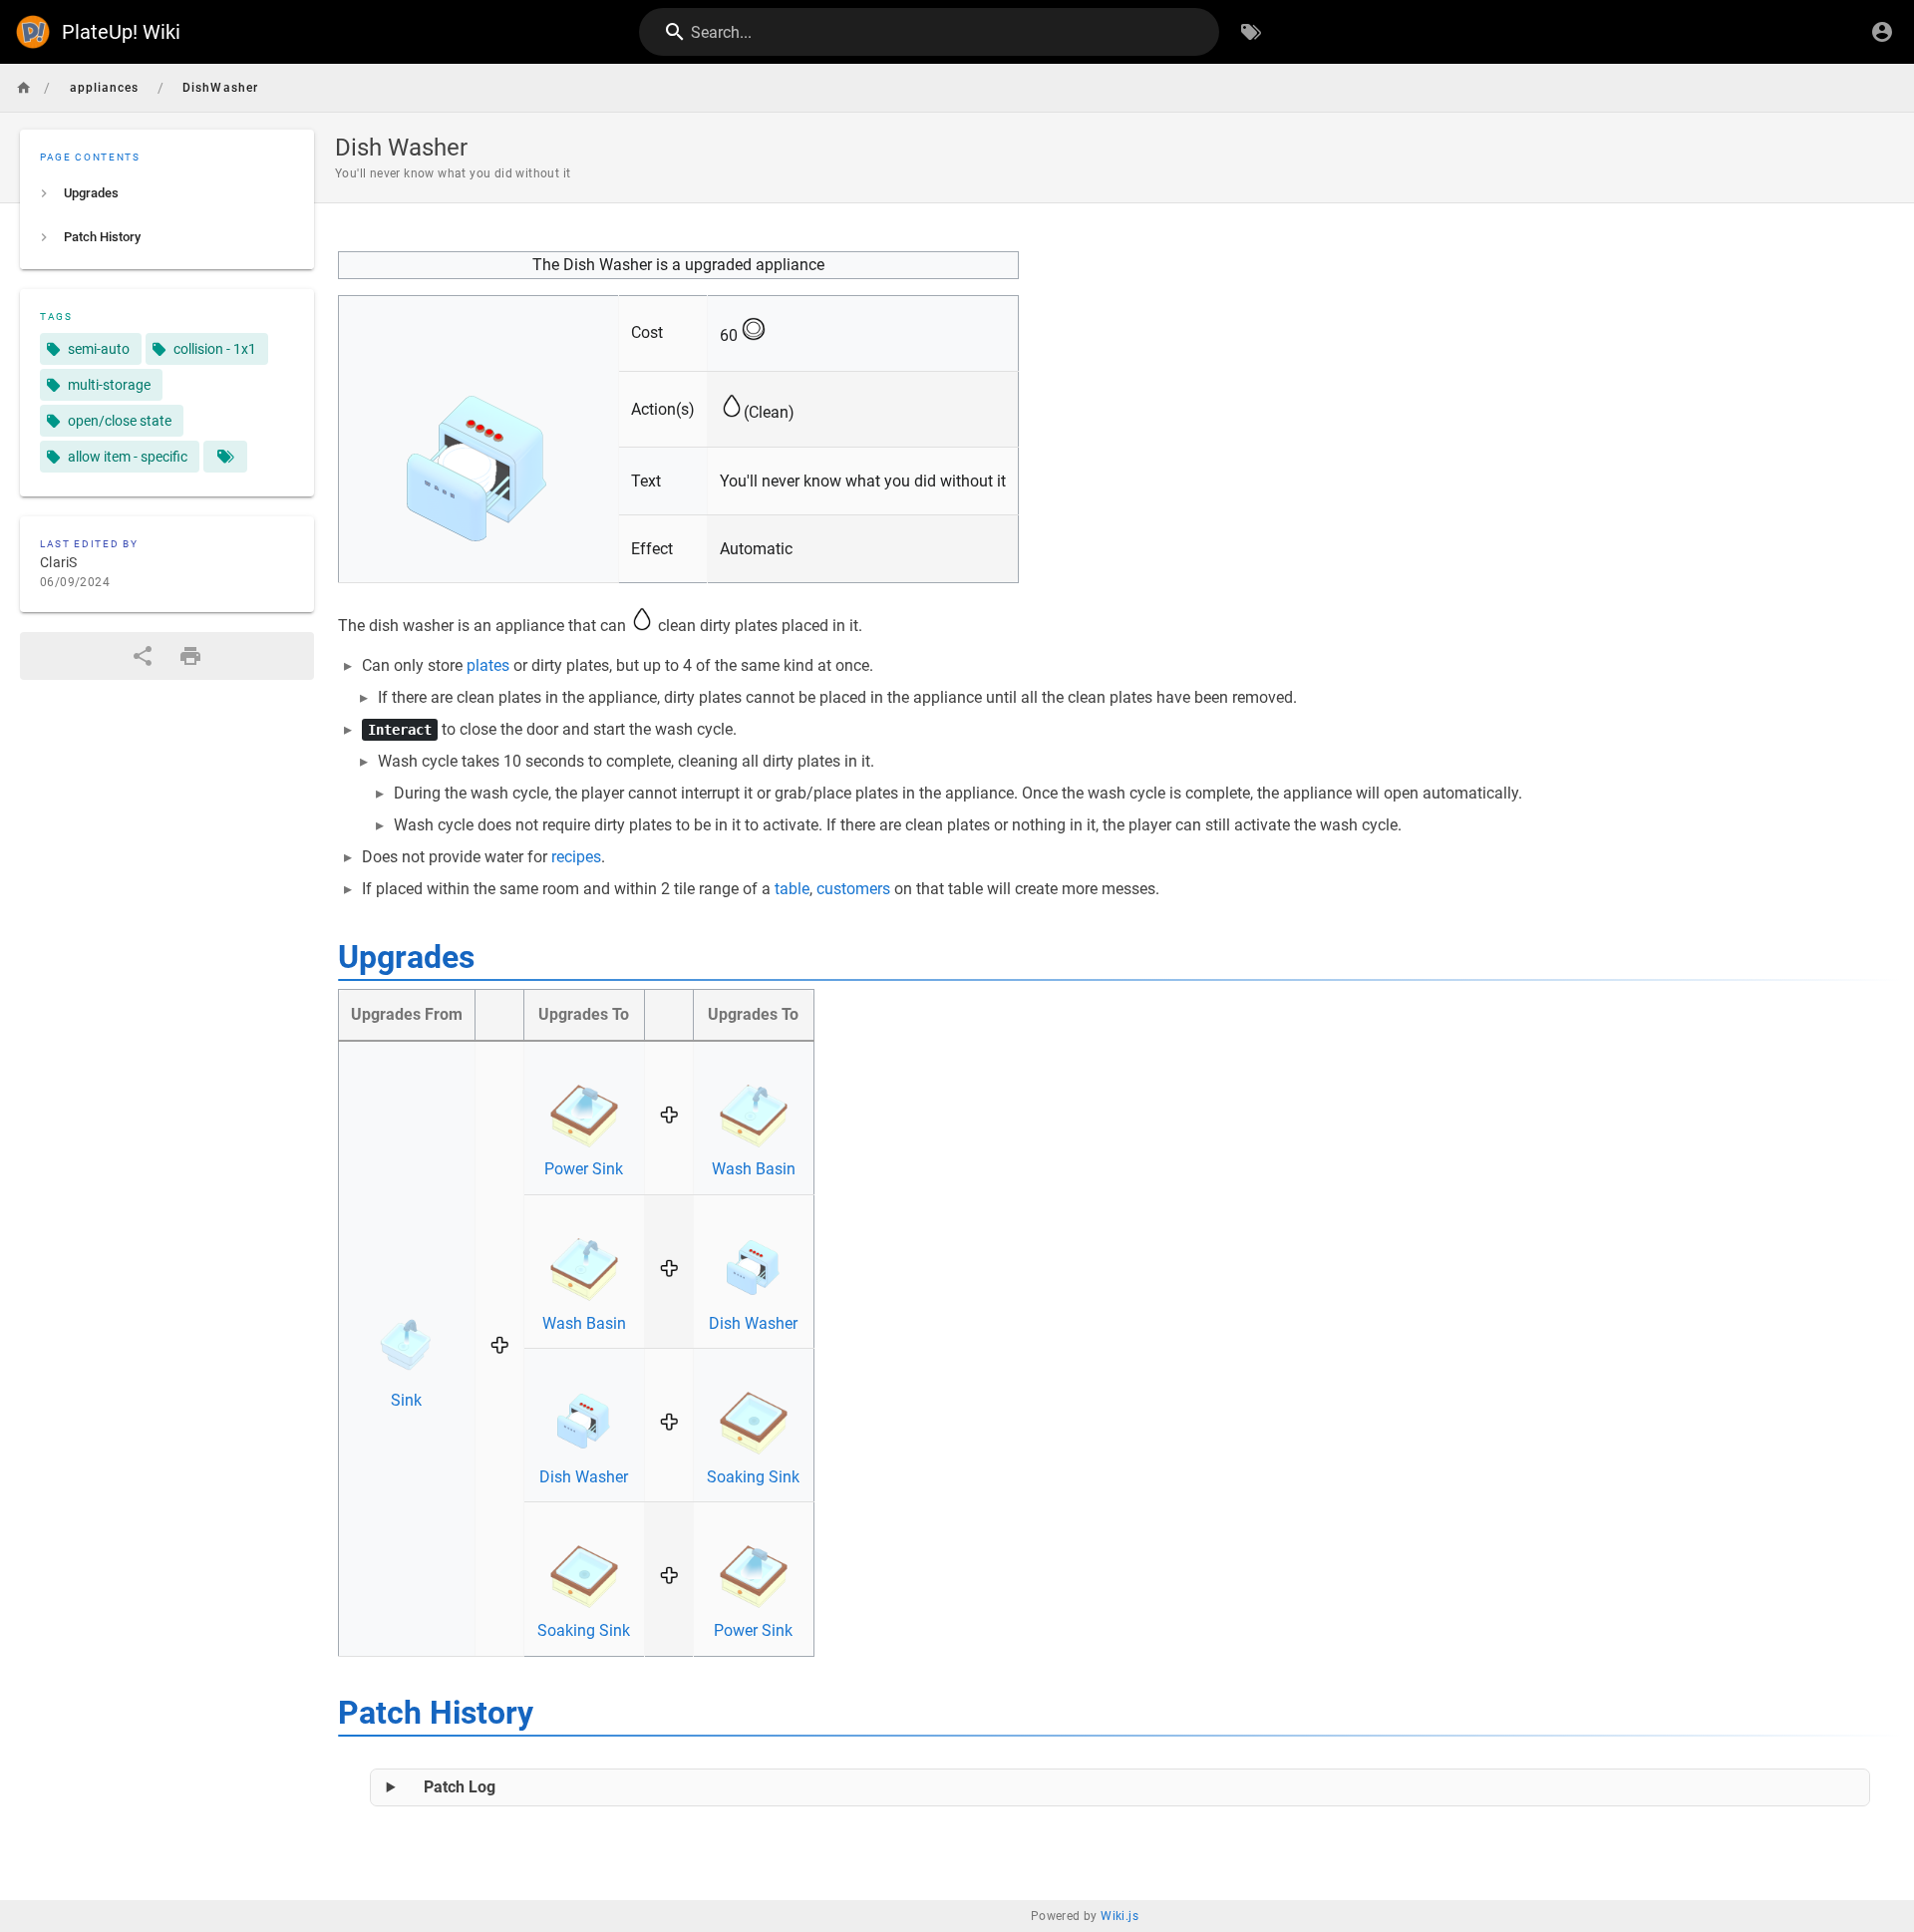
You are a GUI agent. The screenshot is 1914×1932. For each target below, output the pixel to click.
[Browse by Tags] (1251, 32)
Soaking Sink (753, 1477)
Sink (406, 1400)
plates (488, 665)
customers (853, 889)
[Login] (1882, 32)
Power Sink (584, 1169)
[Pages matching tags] (225, 457)
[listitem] (167, 193)
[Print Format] (190, 656)
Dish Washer (753, 1323)
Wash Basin (754, 1169)
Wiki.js (1119, 1916)
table (792, 889)
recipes (576, 857)
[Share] (143, 656)
